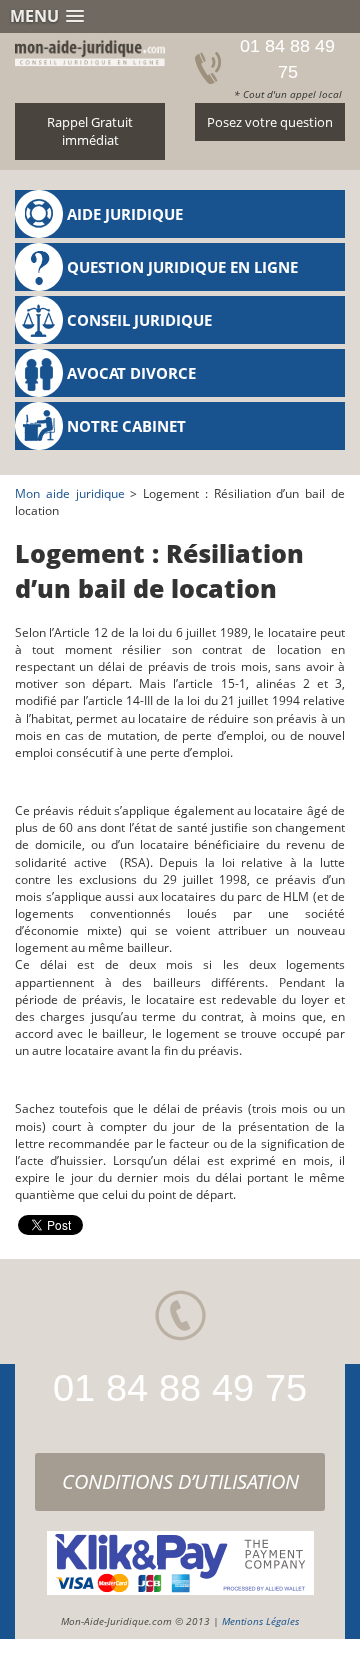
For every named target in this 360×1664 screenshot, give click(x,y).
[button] (180, 16)
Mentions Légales (260, 1621)
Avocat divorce (131, 373)
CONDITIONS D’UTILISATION (180, 1481)
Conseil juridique (139, 320)
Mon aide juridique (70, 493)
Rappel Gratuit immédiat (90, 131)
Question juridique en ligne (182, 267)
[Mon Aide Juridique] (90, 50)
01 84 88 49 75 (180, 1388)
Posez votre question (270, 122)
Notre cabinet (126, 426)
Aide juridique (125, 214)
